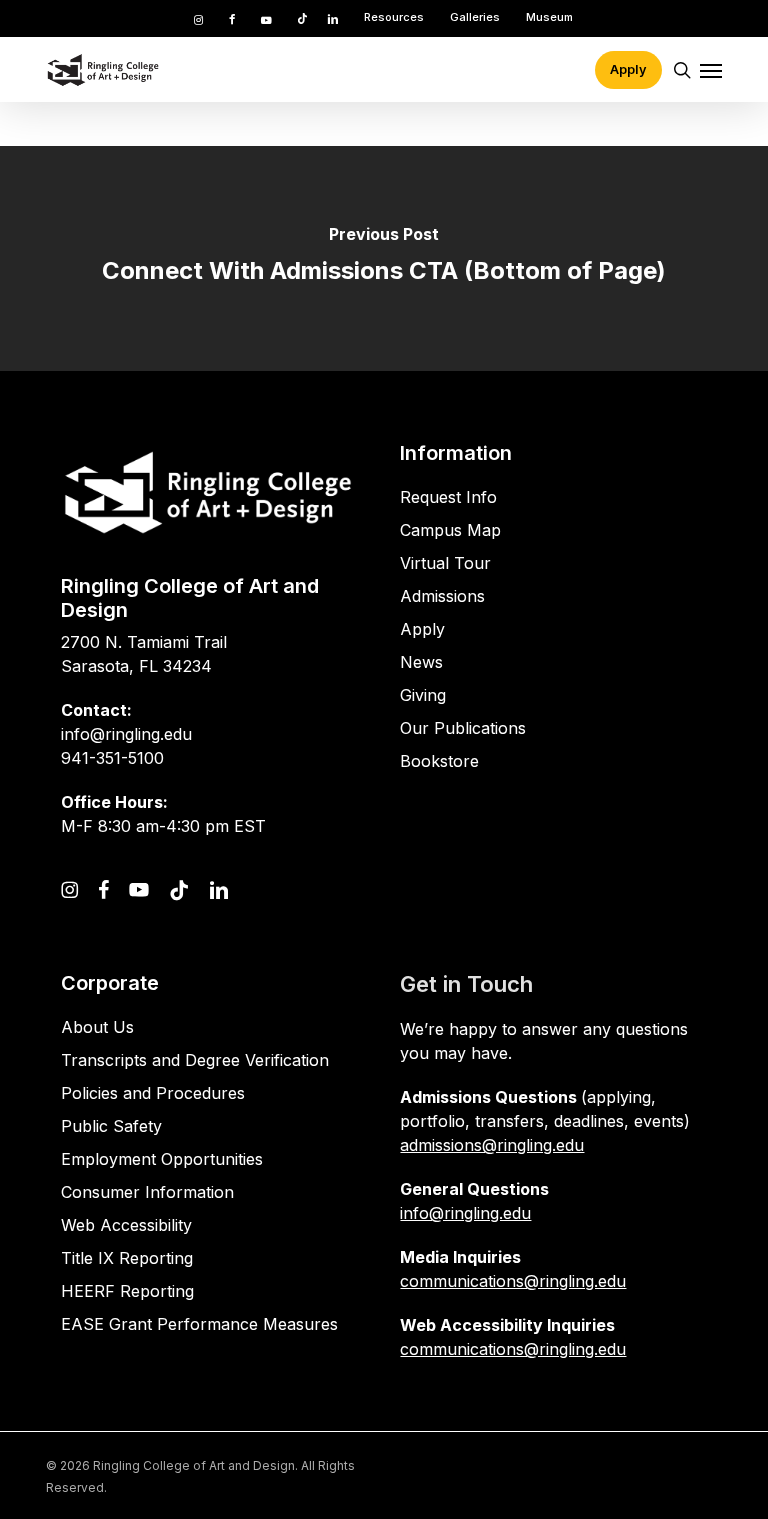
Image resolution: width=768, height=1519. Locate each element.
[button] (711, 70)
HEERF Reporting (127, 1291)
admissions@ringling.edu (492, 1145)
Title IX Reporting (127, 1258)
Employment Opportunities (162, 1159)
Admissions (442, 596)
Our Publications (463, 728)
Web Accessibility (126, 1225)
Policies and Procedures (153, 1093)
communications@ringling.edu (513, 1281)
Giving (423, 695)
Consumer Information (147, 1192)
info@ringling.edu (465, 1213)
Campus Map (450, 530)
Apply (422, 629)
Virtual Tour (445, 563)
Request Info (448, 497)
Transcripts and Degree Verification (195, 1060)
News (421, 662)
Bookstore (439, 761)
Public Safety (111, 1126)
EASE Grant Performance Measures (199, 1324)
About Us (97, 1027)
